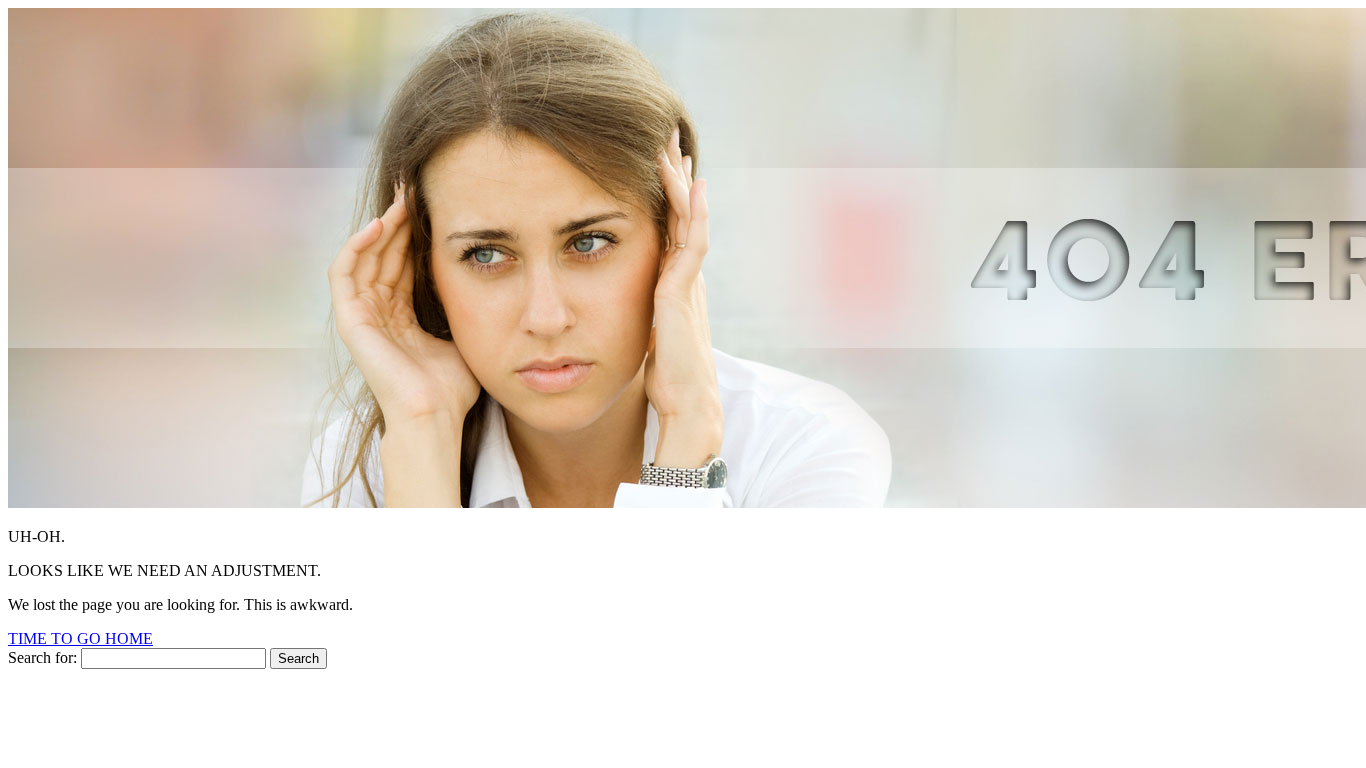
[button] (80, 638)
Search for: (42, 657)
